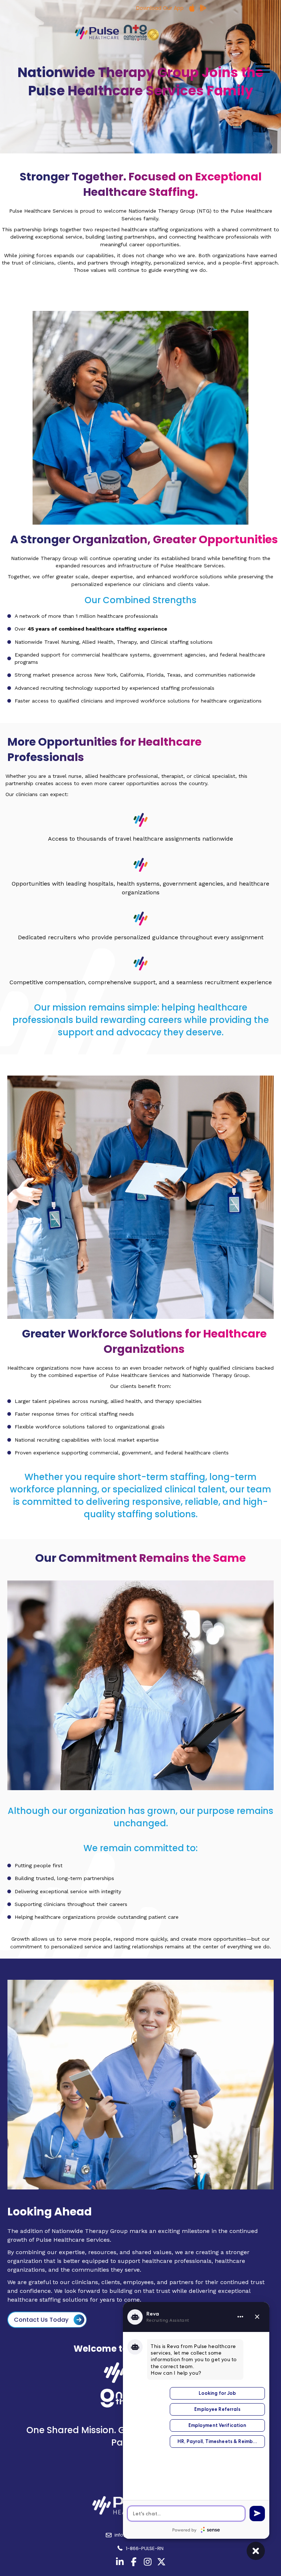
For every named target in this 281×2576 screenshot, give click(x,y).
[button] (261, 68)
